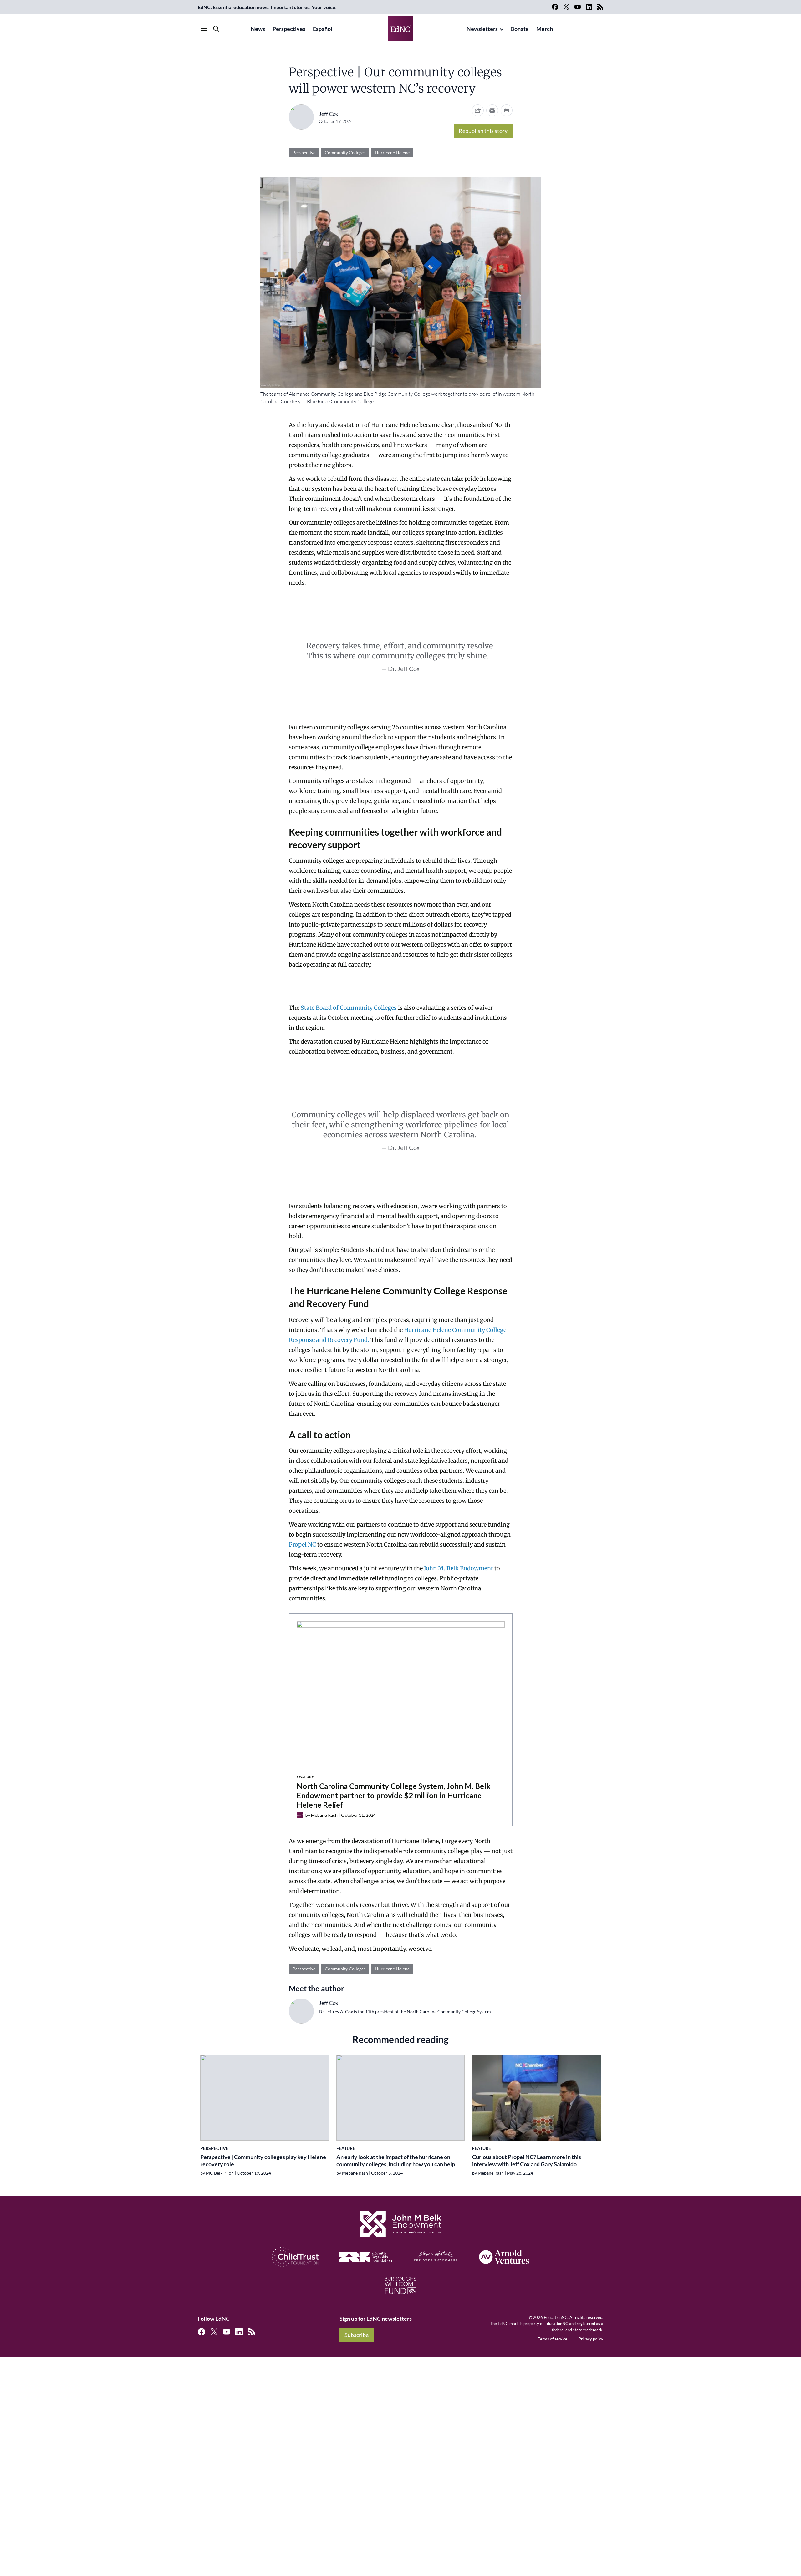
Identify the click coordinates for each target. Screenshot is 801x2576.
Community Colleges (345, 152)
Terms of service (553, 2339)
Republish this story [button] (483, 131)
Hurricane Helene (392, 152)
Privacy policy (591, 2339)
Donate (520, 29)
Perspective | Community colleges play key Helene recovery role (263, 2160)
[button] (492, 110)
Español (323, 29)
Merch (545, 29)
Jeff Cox (329, 114)
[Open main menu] (204, 29)
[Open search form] (216, 29)
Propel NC (302, 1545)
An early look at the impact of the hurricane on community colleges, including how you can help (396, 2160)
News (258, 29)
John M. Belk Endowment (459, 1568)
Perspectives (289, 29)
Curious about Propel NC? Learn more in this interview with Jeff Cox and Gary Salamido (527, 2160)
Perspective (304, 152)
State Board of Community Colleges (349, 1008)
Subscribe (357, 2335)
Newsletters (482, 29)
